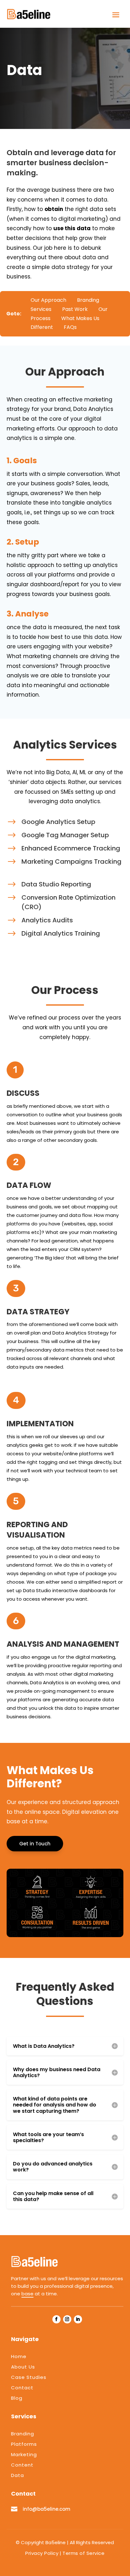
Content (22, 2465)
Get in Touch (35, 1844)
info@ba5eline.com (47, 2509)
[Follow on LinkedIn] (78, 2319)
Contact (22, 2388)
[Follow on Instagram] (67, 2319)
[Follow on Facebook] (56, 2319)
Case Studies (29, 2377)
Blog (17, 2398)
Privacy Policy (42, 2553)
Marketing (24, 2454)
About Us (23, 2367)
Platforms (24, 2444)
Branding (23, 2434)
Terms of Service (83, 2553)
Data (18, 2475)
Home (19, 2356)
